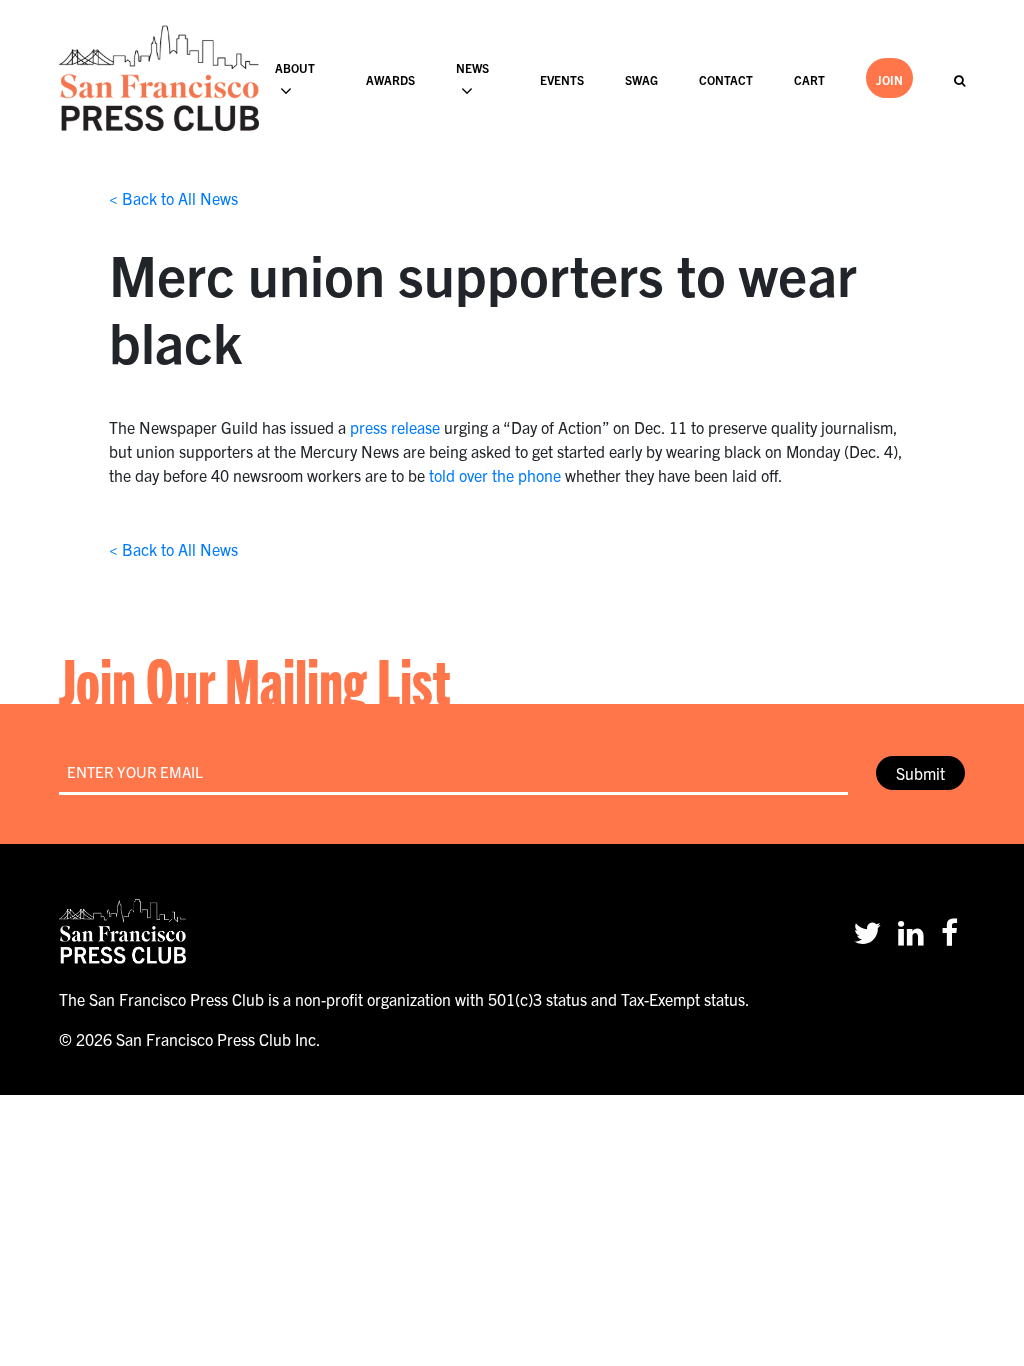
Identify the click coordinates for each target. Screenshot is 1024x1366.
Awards (390, 79)
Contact (726, 79)
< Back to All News (173, 198)
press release (395, 427)
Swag (641, 79)
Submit (920, 773)
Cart (809, 79)
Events (562, 79)
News (472, 67)
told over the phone (495, 475)
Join (889, 79)
